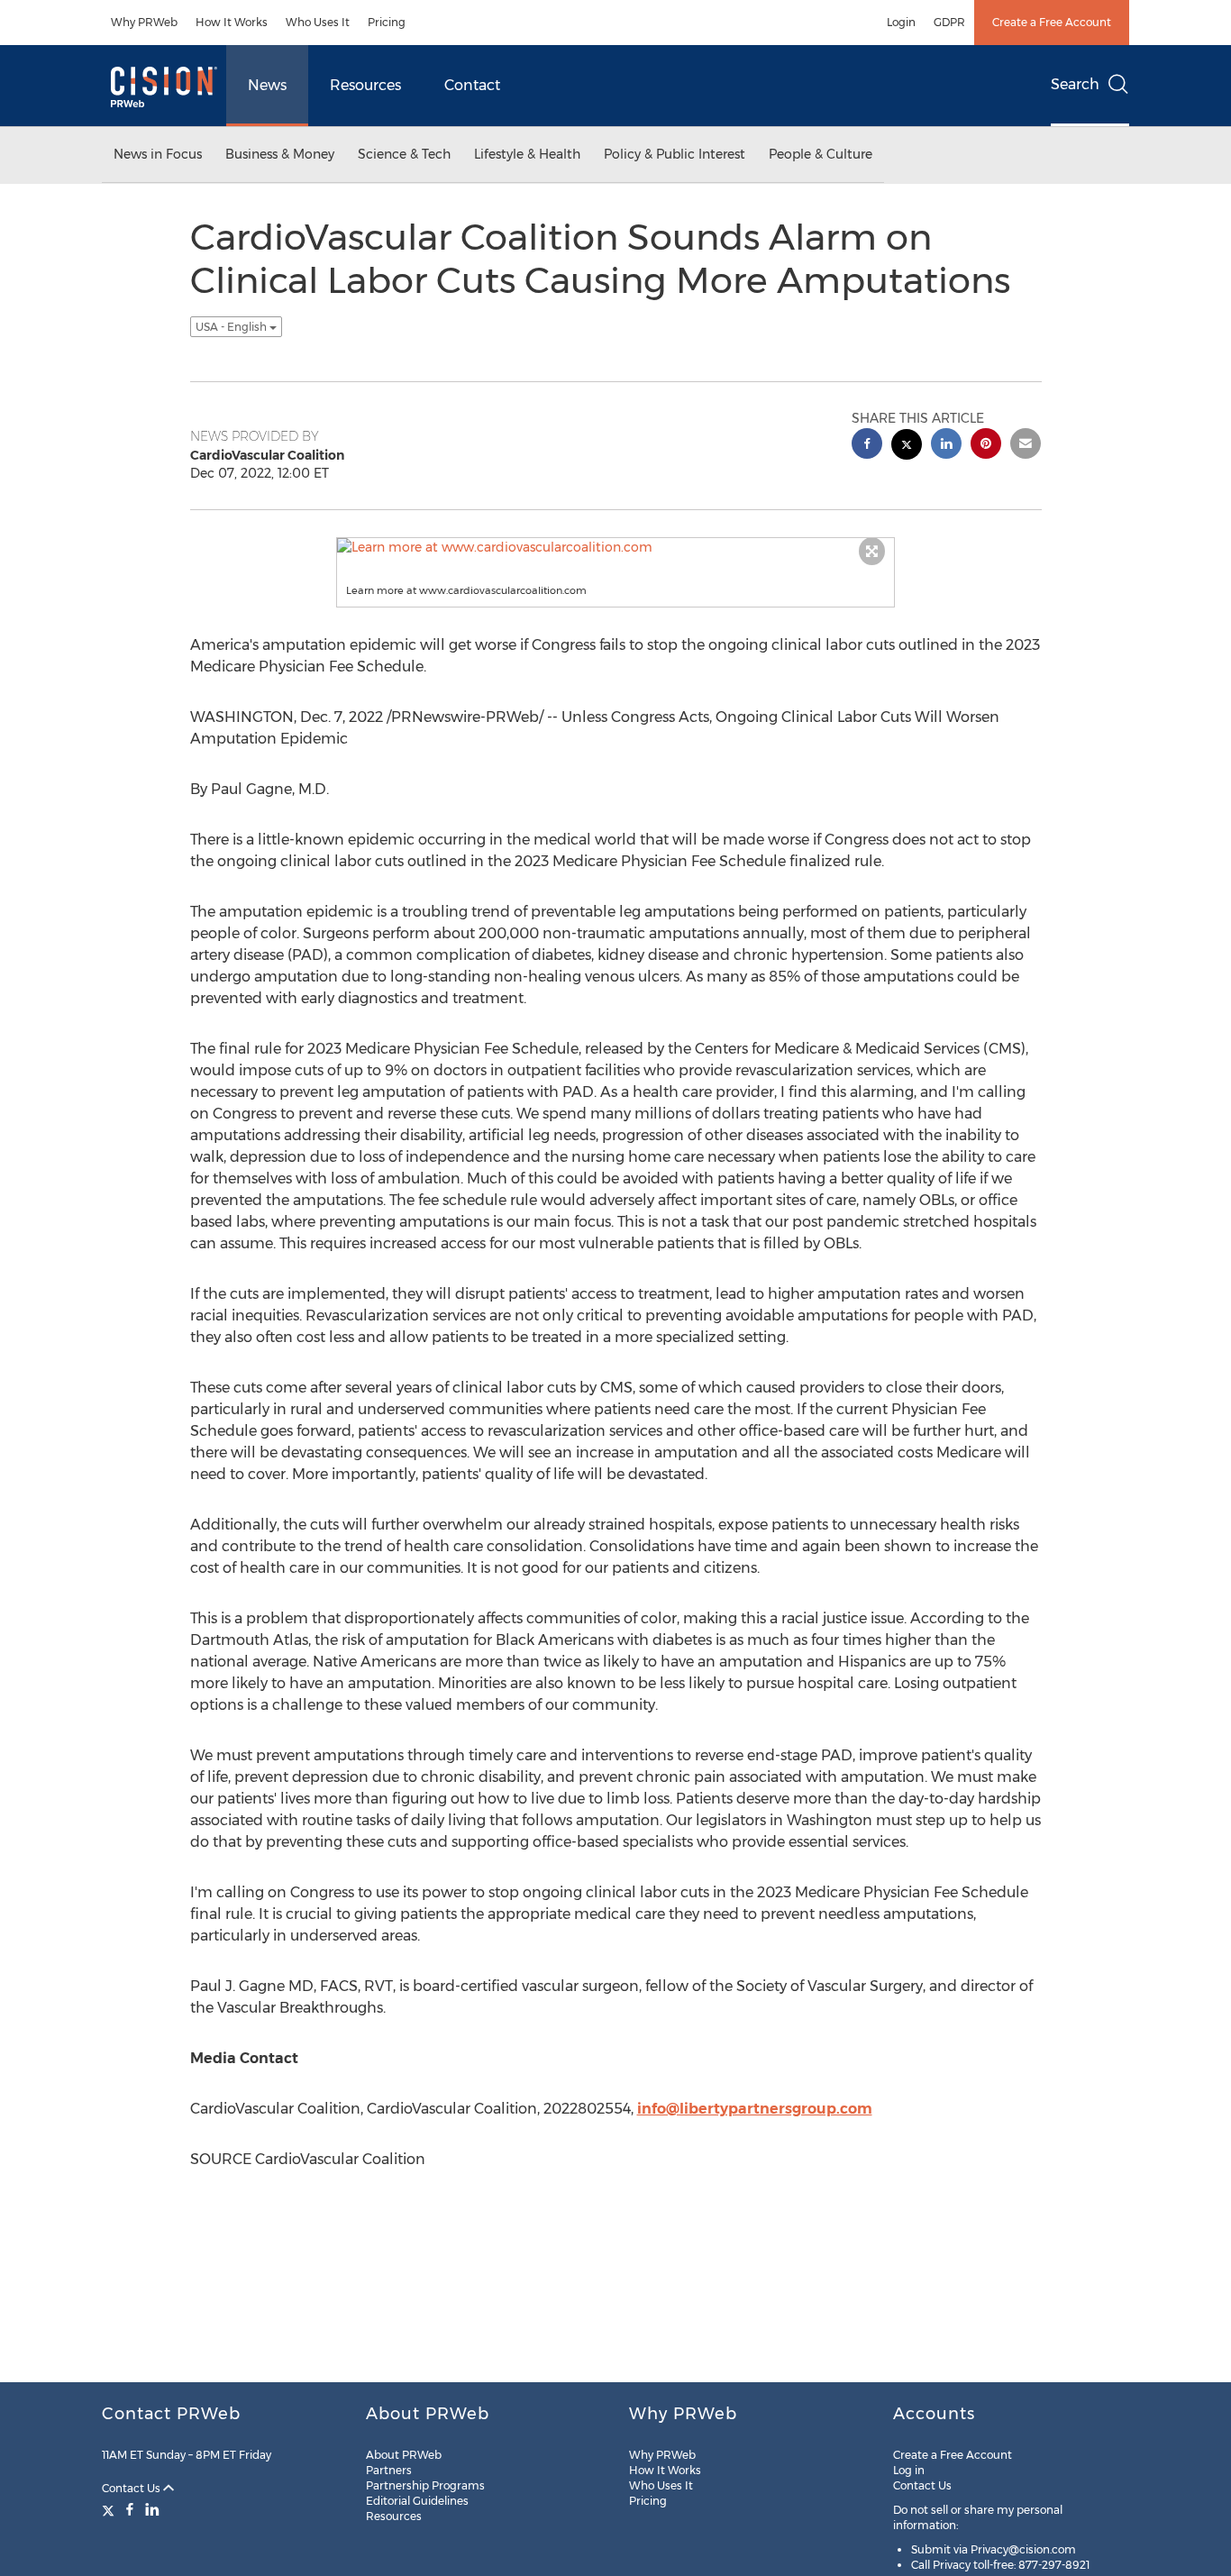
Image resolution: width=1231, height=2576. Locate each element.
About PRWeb (404, 2455)
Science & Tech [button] (404, 154)
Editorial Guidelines (417, 2501)
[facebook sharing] (867, 446)
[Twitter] (110, 2509)
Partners (389, 2470)
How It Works (232, 22)
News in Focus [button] (158, 154)
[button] (615, 547)
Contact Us (132, 2488)
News (267, 85)
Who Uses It (318, 22)
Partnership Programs (425, 2485)
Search (1075, 84)
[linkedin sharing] (946, 446)
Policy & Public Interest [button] (675, 154)
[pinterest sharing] (986, 446)
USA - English (233, 327)
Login (901, 22)
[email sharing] (1026, 446)
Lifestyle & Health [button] (527, 154)
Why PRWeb (144, 22)
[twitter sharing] (907, 447)
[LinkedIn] (152, 2509)
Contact (472, 85)
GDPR (949, 22)
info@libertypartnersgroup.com (755, 2109)
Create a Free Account (1052, 22)
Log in (909, 2470)
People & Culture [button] (821, 154)
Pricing (387, 22)
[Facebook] (130, 2509)
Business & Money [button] (280, 154)
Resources (365, 85)
